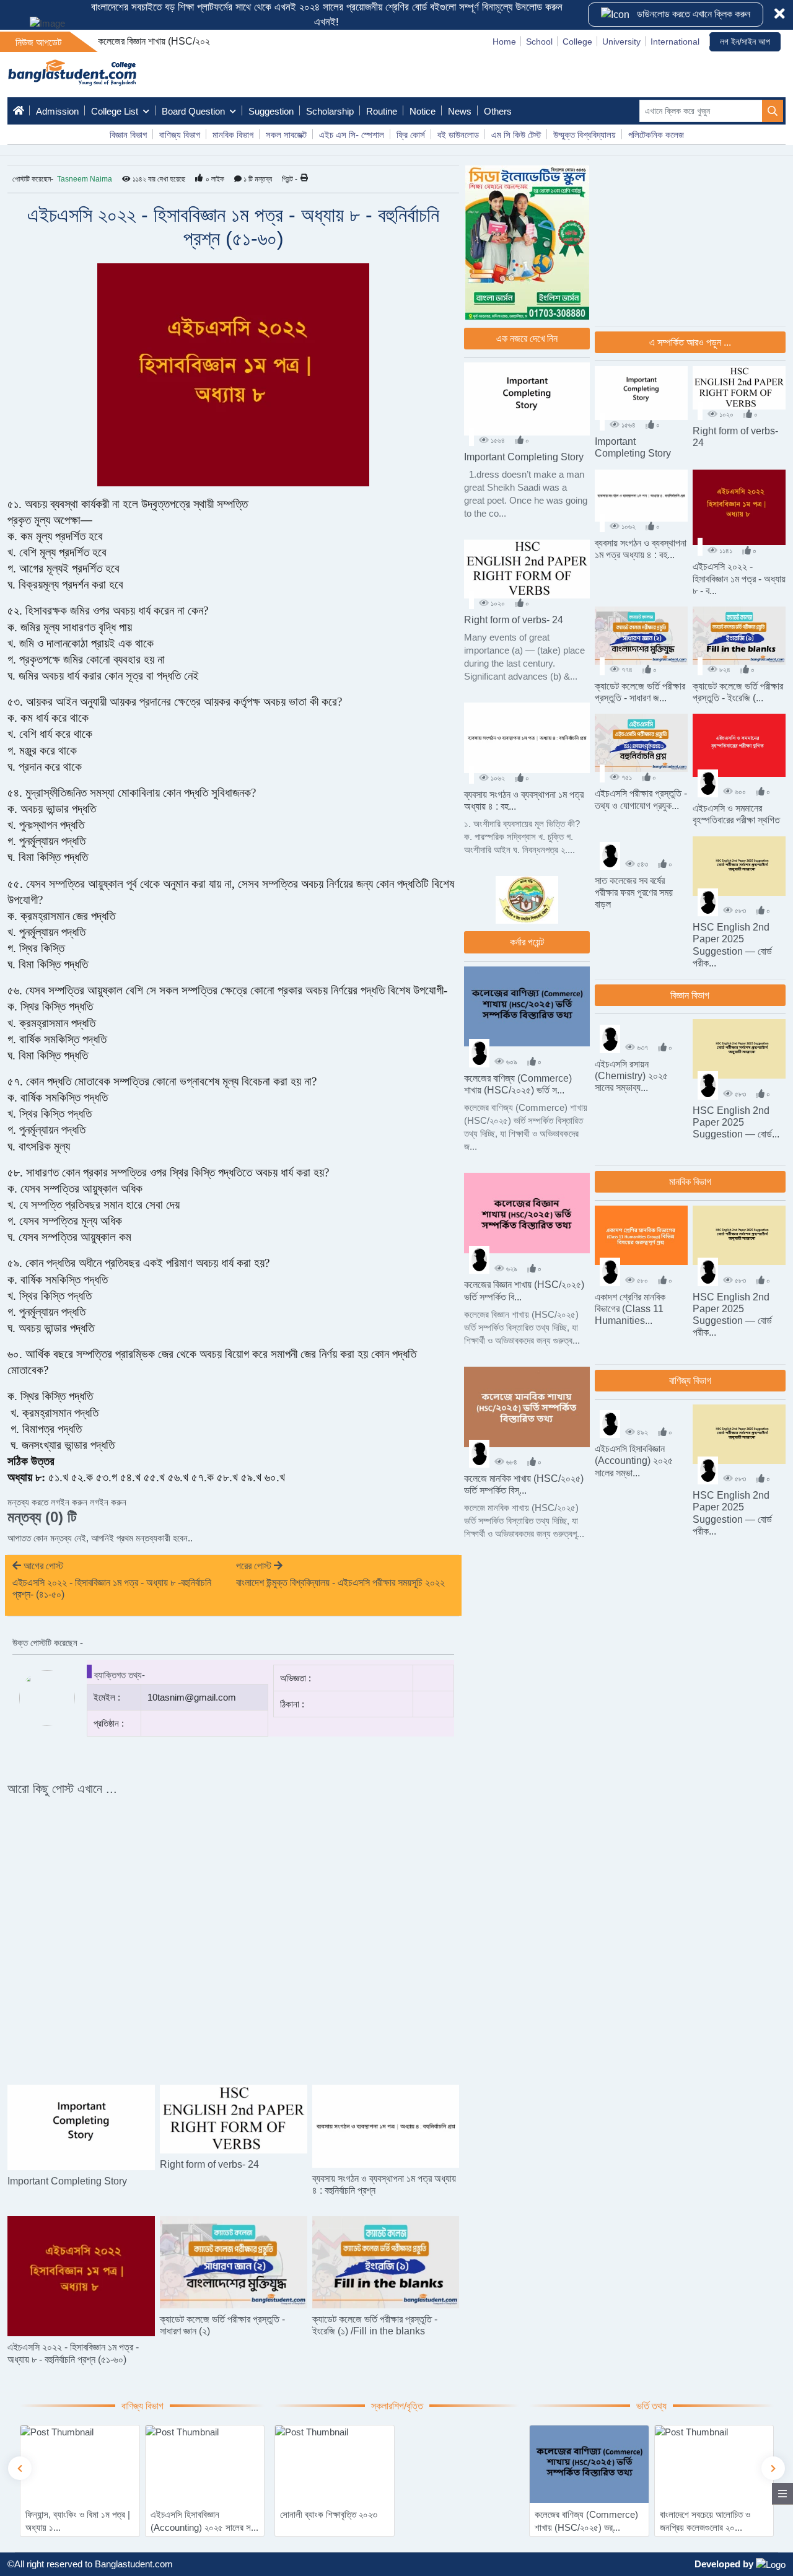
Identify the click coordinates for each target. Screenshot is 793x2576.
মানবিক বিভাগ (233, 135)
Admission (57, 111)
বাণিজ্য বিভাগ (180, 135)
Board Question (193, 111)
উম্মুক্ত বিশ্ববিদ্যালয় (585, 135)
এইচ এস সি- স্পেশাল (352, 135)
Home (504, 42)
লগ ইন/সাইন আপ (745, 42)
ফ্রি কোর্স (411, 135)
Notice (423, 111)
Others (498, 111)
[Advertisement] (366, 574)
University (621, 42)
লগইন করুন (108, 1502)
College (577, 42)
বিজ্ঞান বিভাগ (128, 135)
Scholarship (330, 111)
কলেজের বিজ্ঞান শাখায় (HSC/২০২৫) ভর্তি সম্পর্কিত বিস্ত (190, 41)
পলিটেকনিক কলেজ (656, 135)
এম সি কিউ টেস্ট (516, 135)
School (539, 42)
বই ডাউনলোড (458, 135)
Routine (382, 111)
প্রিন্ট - (290, 179)
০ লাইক (215, 179)
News (460, 111)
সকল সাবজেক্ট (286, 135)
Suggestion (271, 111)
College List (115, 111)
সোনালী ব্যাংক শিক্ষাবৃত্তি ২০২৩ (74, 2514)
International (675, 42)
